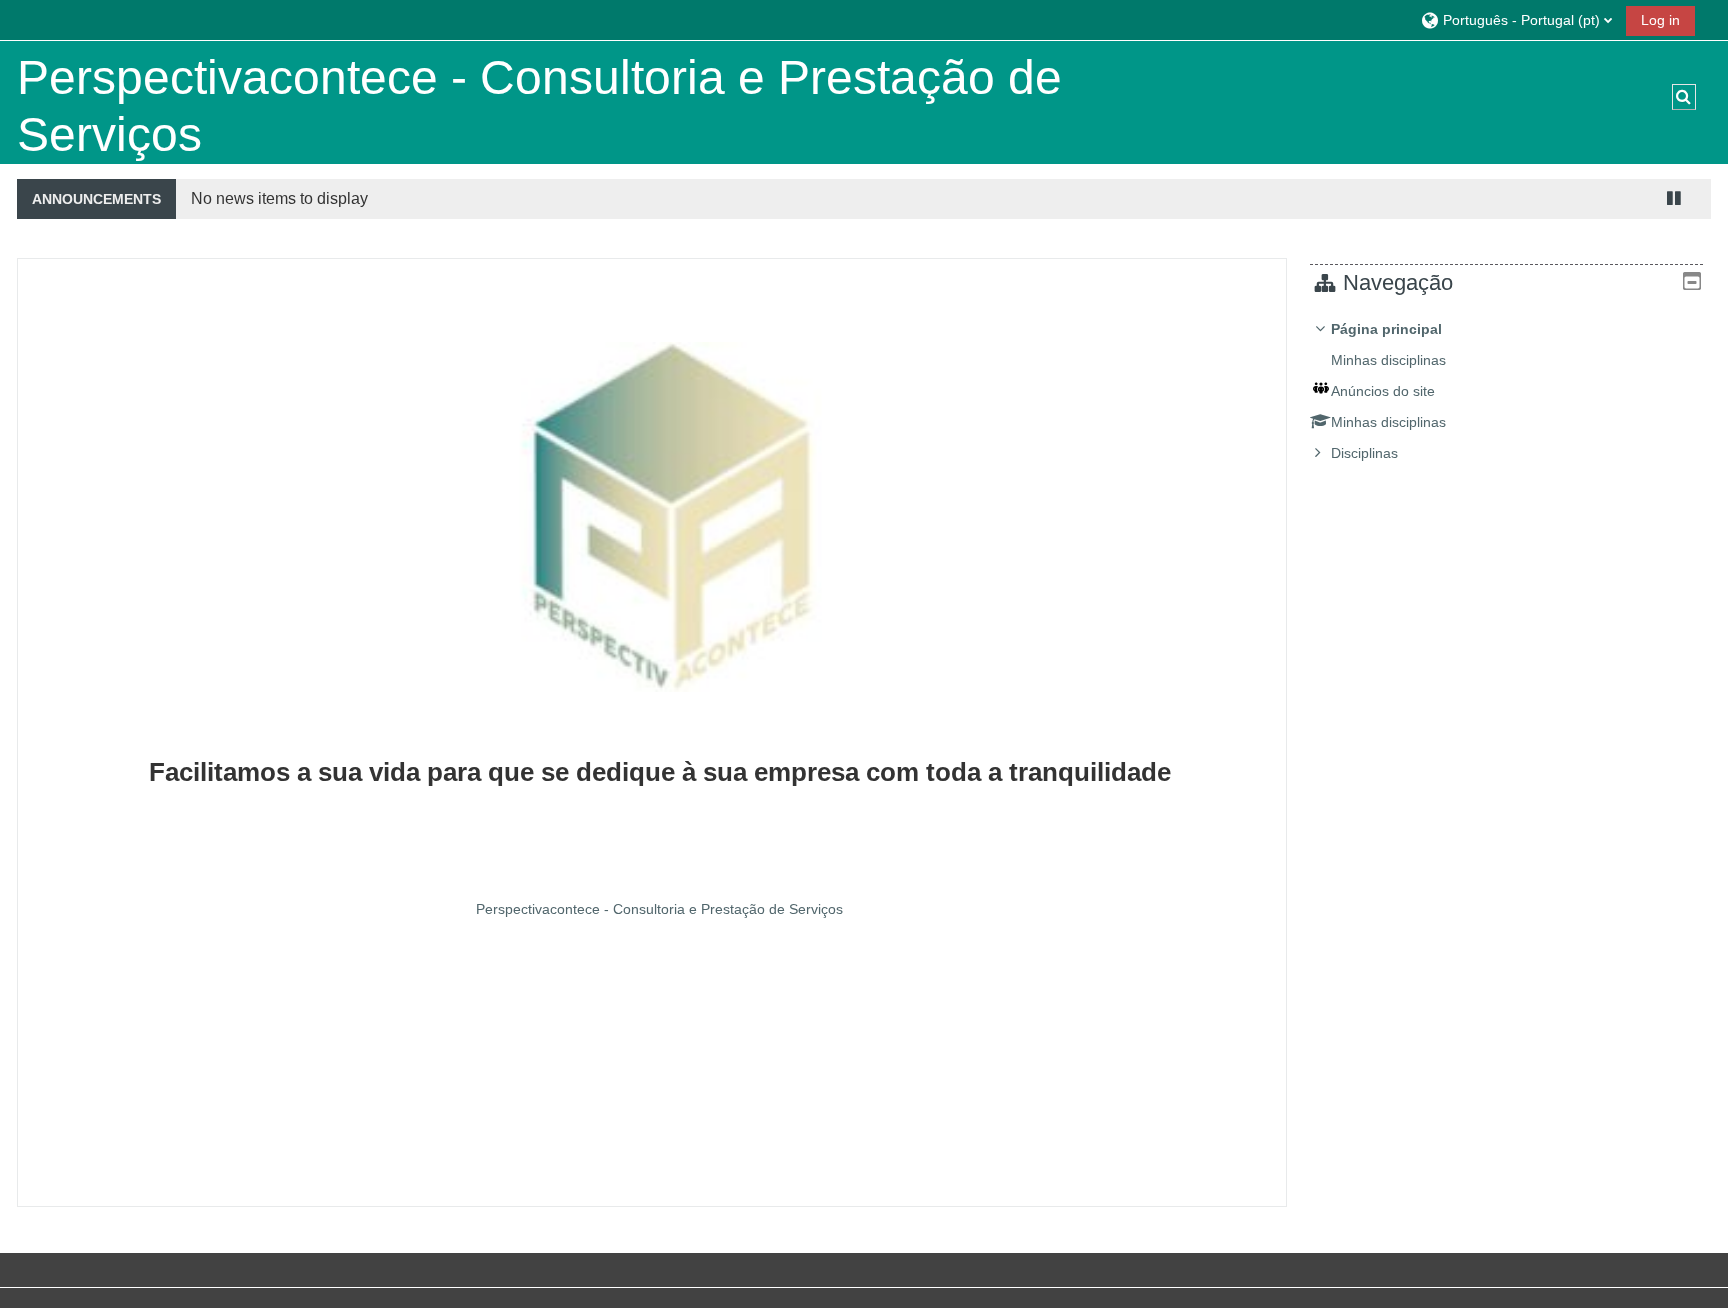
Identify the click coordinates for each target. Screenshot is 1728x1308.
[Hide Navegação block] (1692, 281)
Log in (1660, 20)
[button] (1516, 19)
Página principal (1386, 329)
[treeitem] (1506, 391)
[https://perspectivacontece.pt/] (660, 677)
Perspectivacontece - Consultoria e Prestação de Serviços (659, 909)
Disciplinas (1364, 453)
